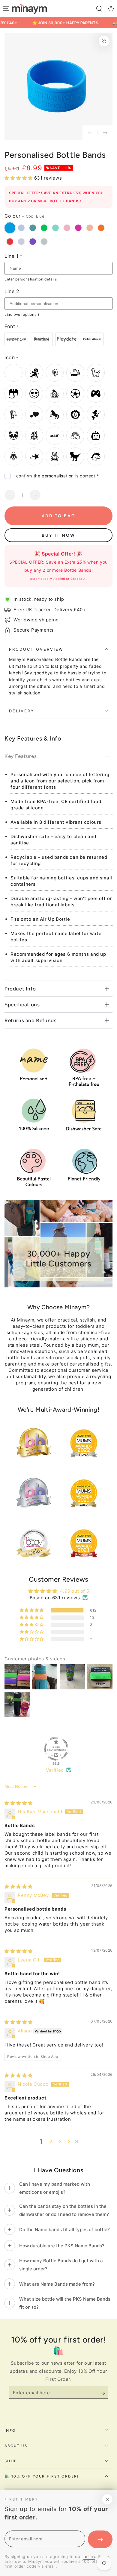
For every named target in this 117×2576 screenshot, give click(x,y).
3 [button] (60, 2142)
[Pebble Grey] (44, 242)
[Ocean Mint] (55, 228)
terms (89, 2557)
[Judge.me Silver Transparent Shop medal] (56, 1749)
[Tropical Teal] (33, 228)
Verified (55, 1770)
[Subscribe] (100, 2393)
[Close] (107, 2499)
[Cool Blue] (10, 228)
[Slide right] (105, 133)
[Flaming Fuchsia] (78, 228)
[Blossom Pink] (67, 228)
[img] (19, 1803)
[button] (99, 9)
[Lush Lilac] (21, 242)
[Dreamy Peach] (90, 228)
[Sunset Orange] (101, 228)
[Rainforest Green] (44, 228)
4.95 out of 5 (75, 1591)
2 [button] (51, 2142)
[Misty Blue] (21, 228)
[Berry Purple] (33, 242)
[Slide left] (90, 133)
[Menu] (6, 9)
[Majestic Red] (10, 242)
